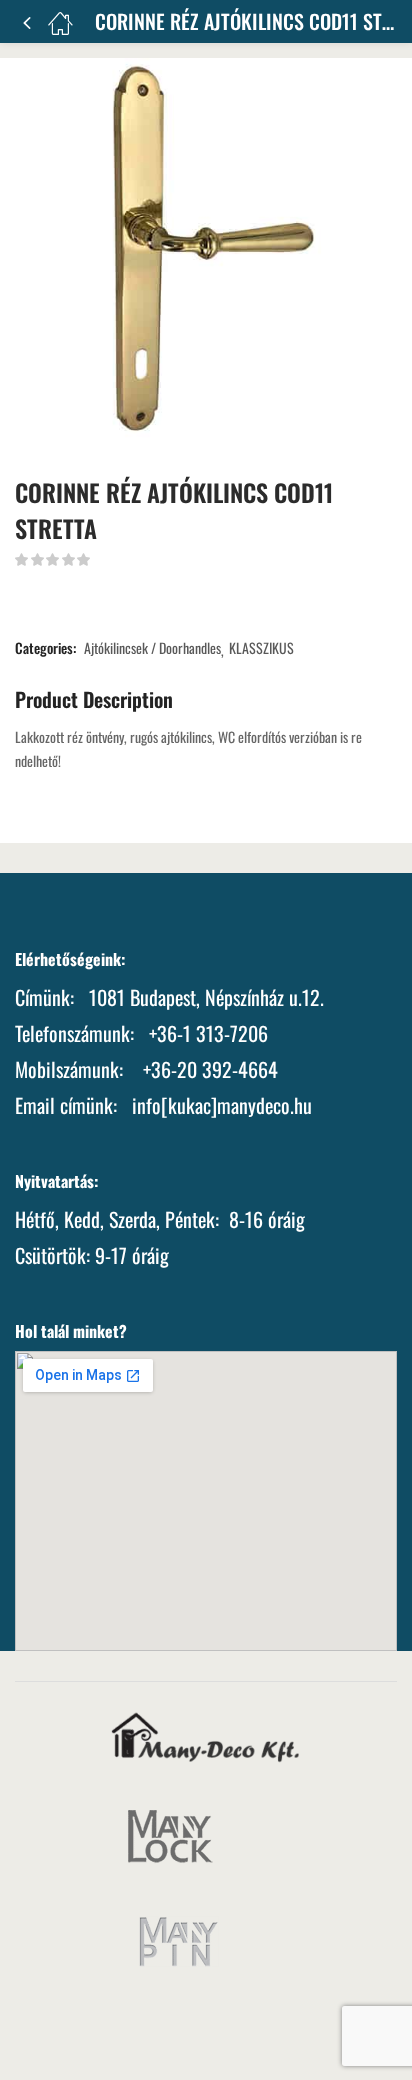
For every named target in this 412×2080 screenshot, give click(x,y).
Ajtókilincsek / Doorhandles (152, 648)
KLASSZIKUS (261, 648)
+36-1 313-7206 (208, 1033)
